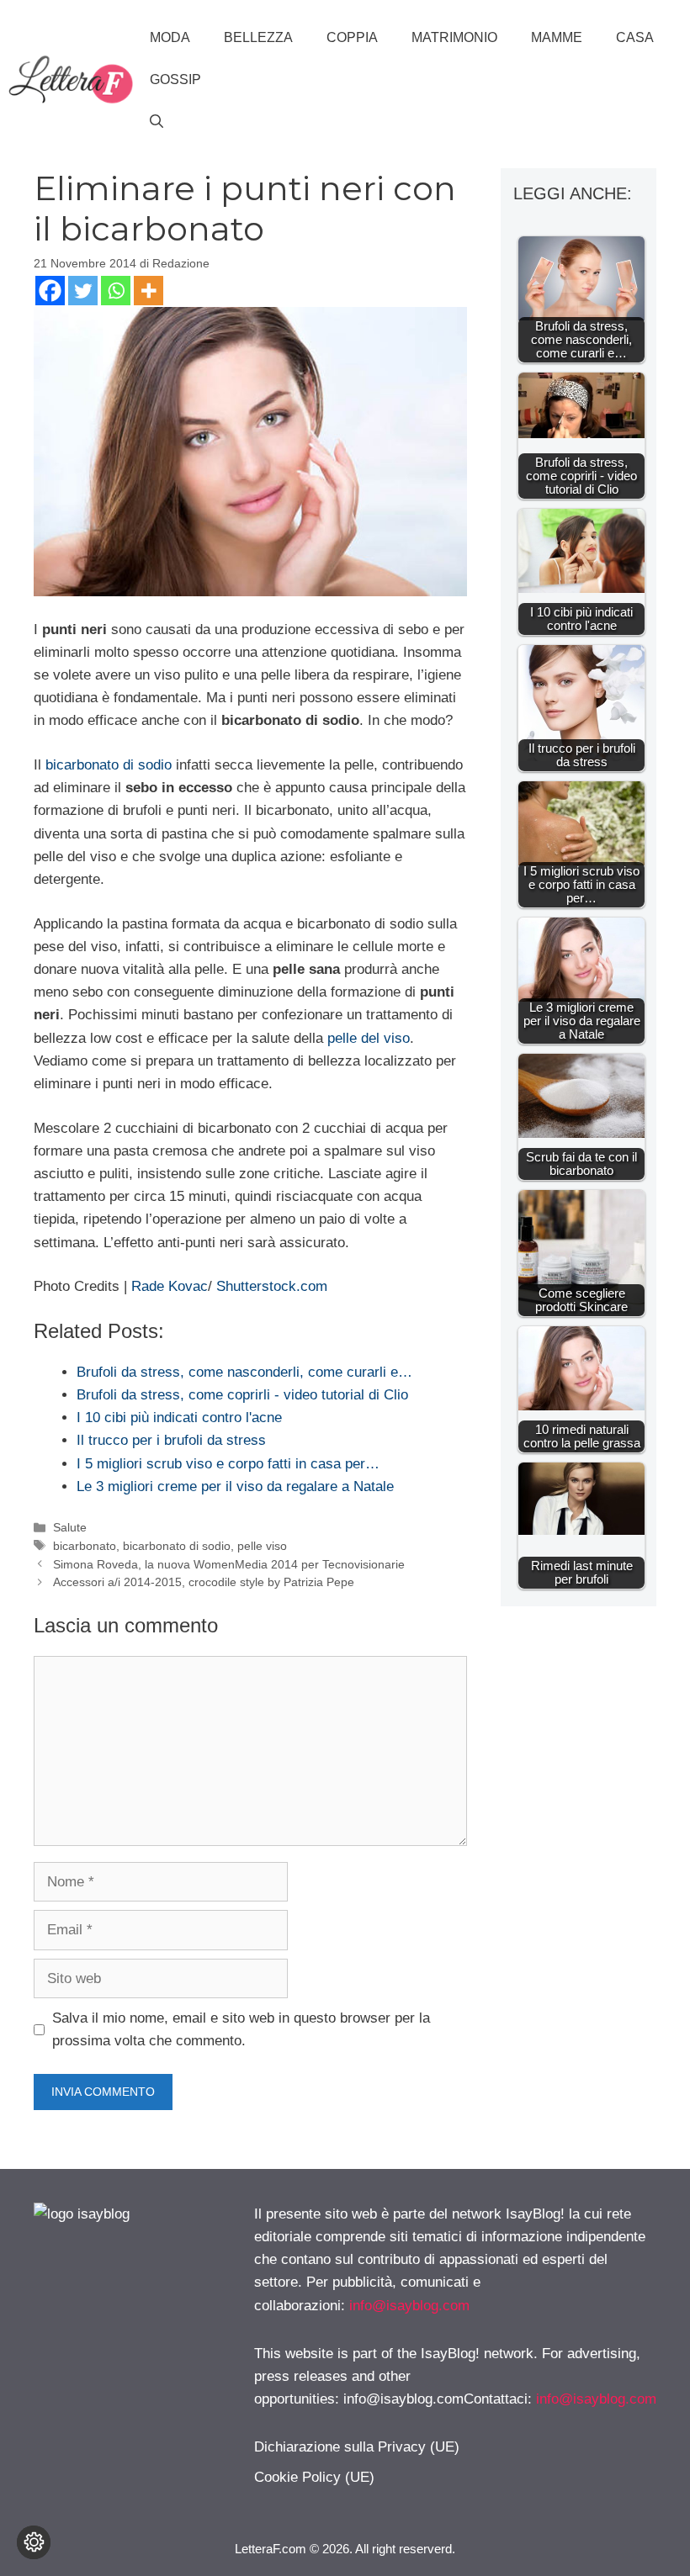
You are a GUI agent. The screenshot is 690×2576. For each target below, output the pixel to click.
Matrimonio (454, 37)
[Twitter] (83, 291)
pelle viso (262, 1546)
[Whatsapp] (116, 291)
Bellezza (258, 37)
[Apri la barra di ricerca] (157, 122)
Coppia (352, 37)
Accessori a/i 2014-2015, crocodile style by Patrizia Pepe (204, 1582)
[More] (149, 291)
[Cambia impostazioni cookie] (34, 2542)
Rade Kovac (170, 1286)
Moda (170, 37)
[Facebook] (50, 291)
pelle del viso (369, 1038)
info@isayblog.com (409, 2306)
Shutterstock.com (272, 1286)
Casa (635, 37)
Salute (70, 1527)
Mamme (557, 37)
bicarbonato (85, 1546)
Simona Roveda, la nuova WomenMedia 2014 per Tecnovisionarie (229, 1564)
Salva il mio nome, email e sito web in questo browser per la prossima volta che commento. (241, 2029)
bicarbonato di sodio (109, 765)
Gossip (175, 79)
